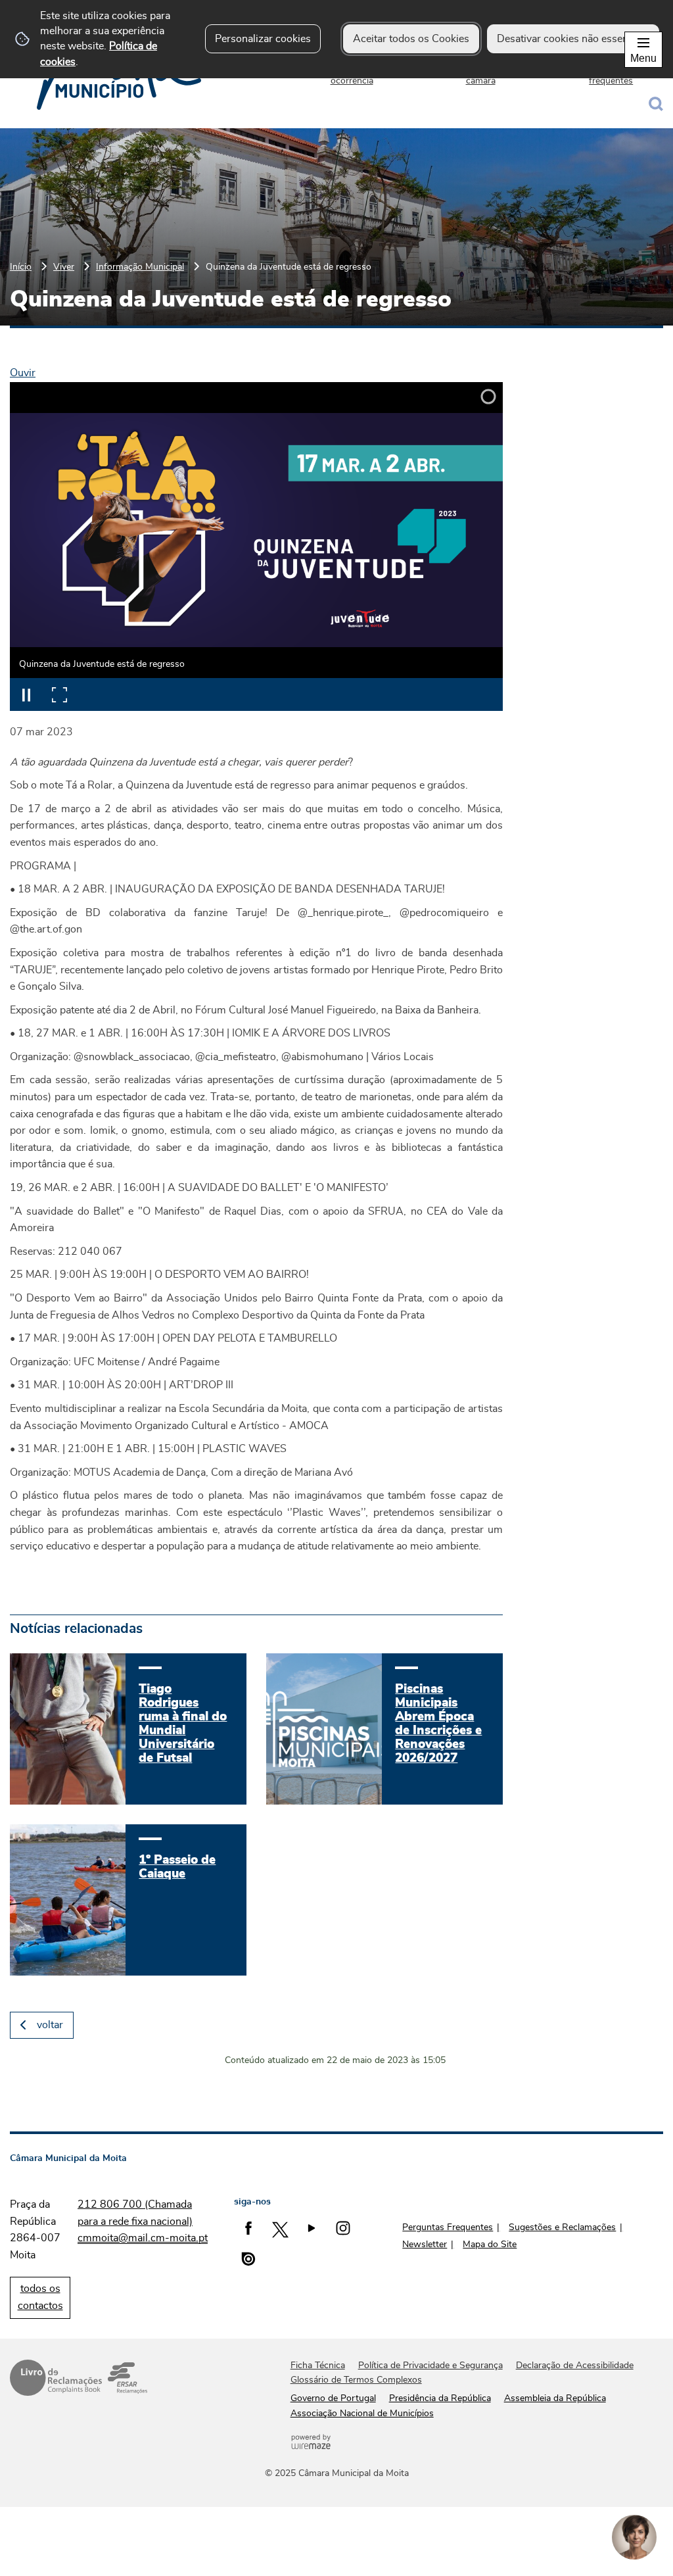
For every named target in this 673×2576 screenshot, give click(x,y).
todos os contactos (40, 2297)
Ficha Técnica (318, 2366)
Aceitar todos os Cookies (411, 39)
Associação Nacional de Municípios (362, 2414)
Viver (64, 267)
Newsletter (425, 2245)
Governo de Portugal (333, 2398)
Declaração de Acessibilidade (575, 2366)
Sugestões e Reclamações (562, 2227)
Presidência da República (440, 2398)
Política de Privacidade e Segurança (430, 2366)
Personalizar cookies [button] (263, 39)
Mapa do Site (490, 2245)
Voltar (50, 2025)
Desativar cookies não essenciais (573, 39)
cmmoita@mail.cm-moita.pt (143, 2238)
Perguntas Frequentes (448, 2227)
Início (21, 267)
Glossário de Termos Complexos (356, 2380)
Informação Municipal (140, 267)
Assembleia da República (555, 2398)
